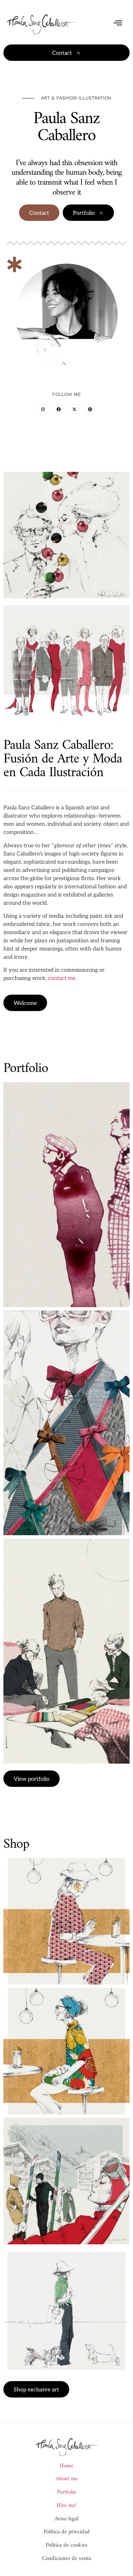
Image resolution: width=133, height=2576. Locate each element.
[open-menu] (118, 24)
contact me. (62, 978)
